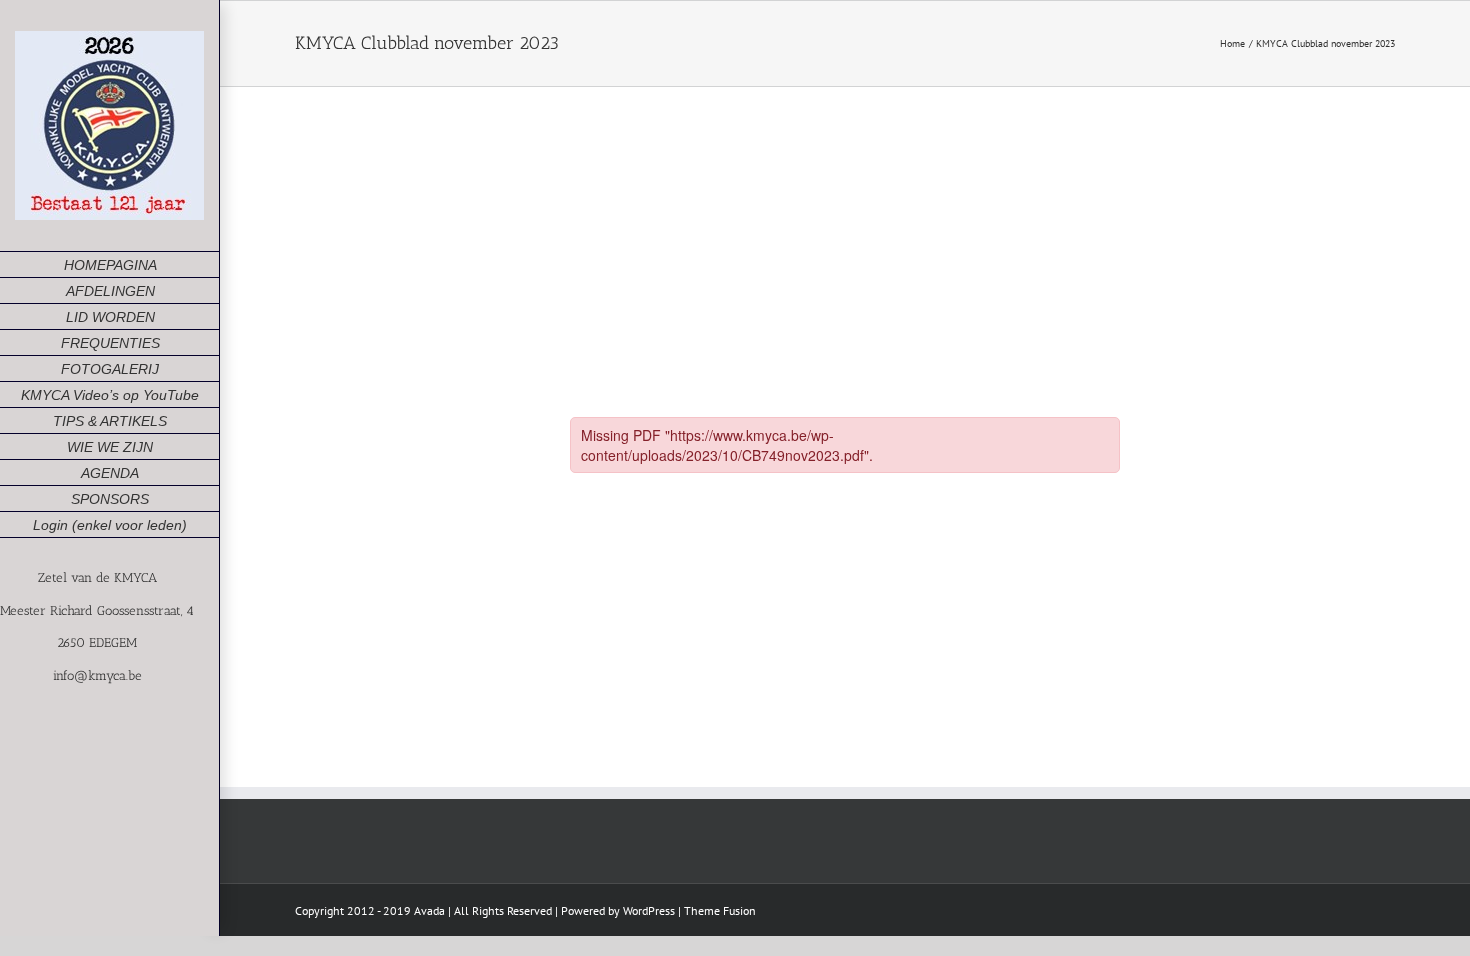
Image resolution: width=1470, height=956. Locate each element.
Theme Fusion (720, 910)
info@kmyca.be (97, 675)
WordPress (649, 910)
